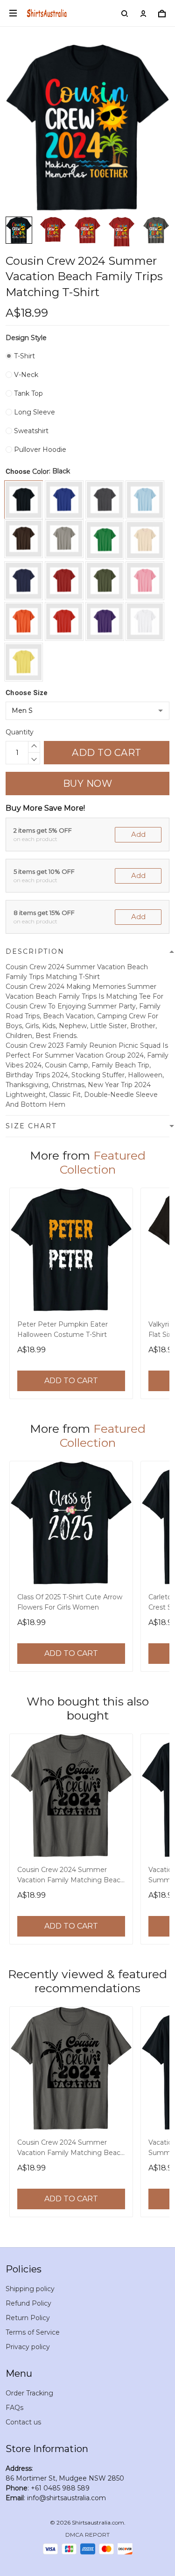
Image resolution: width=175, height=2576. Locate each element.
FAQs (14, 2408)
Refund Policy (28, 2303)
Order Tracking (29, 2393)
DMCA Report (87, 2535)
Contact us (23, 2422)
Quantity (20, 732)
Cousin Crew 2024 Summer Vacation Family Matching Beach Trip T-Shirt (71, 1876)
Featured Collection (103, 1162)
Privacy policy (28, 2347)
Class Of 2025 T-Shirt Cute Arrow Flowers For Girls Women (70, 1602)
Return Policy (28, 2318)
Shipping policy (30, 2289)
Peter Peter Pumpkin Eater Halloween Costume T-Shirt (63, 1329)
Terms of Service (33, 2332)
